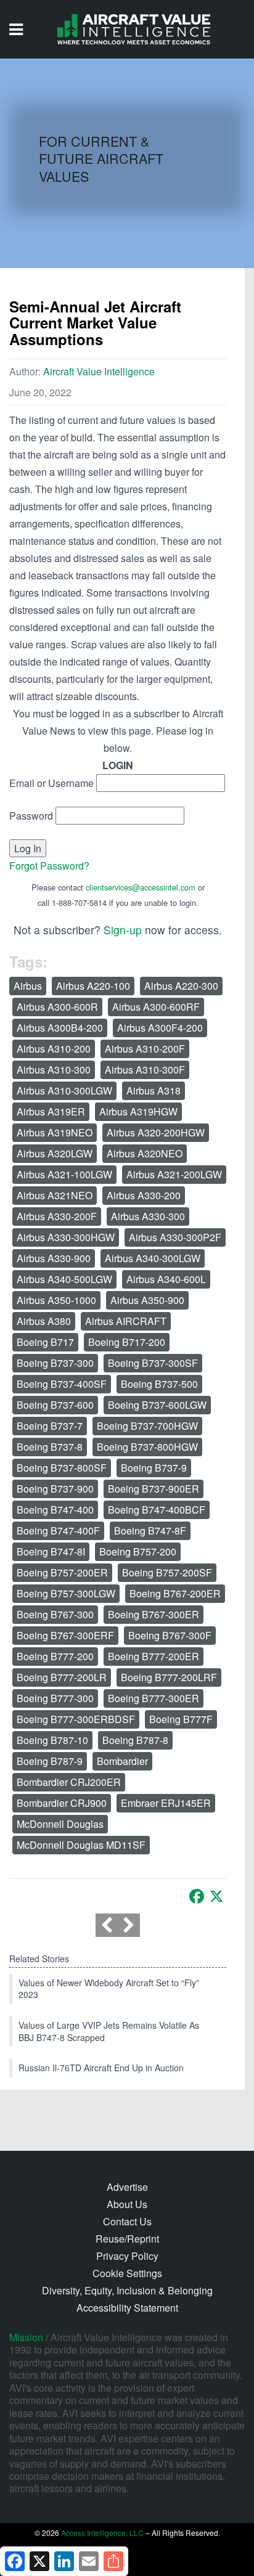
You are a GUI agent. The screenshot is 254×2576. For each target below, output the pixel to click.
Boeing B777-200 (55, 1656)
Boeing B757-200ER (62, 1572)
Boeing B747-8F (150, 1531)
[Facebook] (197, 1896)
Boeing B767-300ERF (65, 1635)
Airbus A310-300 (54, 1070)
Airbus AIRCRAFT (126, 1321)
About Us (127, 2204)
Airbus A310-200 (54, 1049)
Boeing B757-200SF (167, 1572)
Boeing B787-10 (52, 1740)
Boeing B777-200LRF (169, 1677)
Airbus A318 (154, 1090)
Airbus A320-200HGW (156, 1132)
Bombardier (122, 1761)
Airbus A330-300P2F (175, 1237)
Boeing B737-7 (50, 1426)
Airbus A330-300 (148, 1216)
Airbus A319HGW (138, 1111)
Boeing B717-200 (127, 1342)
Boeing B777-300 (55, 1698)
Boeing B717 (45, 1342)
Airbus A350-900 (147, 1300)
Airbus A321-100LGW (64, 1174)
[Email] (89, 2561)
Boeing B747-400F (58, 1531)
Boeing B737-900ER (154, 1489)
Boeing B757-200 (138, 1551)
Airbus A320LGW (55, 1153)
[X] (216, 1896)
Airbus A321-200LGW (174, 1174)
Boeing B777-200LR (62, 1677)
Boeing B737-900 (55, 1489)
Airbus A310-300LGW (64, 1090)
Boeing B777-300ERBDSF (76, 1719)
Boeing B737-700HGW (147, 1426)
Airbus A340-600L (166, 1279)
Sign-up (123, 930)
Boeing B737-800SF (62, 1468)
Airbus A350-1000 (56, 1300)
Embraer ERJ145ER (166, 1803)
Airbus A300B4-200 (60, 1028)
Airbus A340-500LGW (64, 1279)
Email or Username (51, 783)
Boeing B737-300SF (153, 1363)
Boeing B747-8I (51, 1551)
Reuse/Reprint (127, 2239)
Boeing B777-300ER (154, 1698)
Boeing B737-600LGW (157, 1405)
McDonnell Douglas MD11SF (81, 1845)
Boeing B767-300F (170, 1635)
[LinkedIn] (64, 2561)
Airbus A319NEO (55, 1132)
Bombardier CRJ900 (62, 1803)
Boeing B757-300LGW (66, 1593)
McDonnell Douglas (60, 1824)
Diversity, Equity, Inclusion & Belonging (127, 2290)
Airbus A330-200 (144, 1195)
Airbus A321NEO (55, 1195)
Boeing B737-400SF (62, 1384)
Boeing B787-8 (135, 1740)
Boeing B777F (181, 1719)
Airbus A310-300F (145, 1070)
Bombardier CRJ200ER (69, 1782)
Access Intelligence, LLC (102, 2533)
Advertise (127, 2187)
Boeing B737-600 (55, 1405)
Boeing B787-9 (50, 1761)
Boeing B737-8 (50, 1447)
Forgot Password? (49, 866)
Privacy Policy (127, 2256)
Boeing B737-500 (159, 1384)
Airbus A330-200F (57, 1216)
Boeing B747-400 (55, 1510)
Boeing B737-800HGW (147, 1447)
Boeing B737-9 (154, 1468)
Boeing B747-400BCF (157, 1510)
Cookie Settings (127, 2273)
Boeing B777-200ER (154, 1656)
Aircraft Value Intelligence (99, 371)
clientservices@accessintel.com (141, 887)
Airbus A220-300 (181, 986)
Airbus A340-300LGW (153, 1258)
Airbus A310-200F (145, 1049)
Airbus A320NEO (145, 1153)
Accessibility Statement (127, 2308)
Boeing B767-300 (55, 1614)
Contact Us (127, 2221)
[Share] (113, 2561)
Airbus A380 (44, 1321)
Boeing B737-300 (55, 1363)
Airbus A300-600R (57, 1007)
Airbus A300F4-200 (160, 1028)
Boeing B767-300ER (154, 1614)
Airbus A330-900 (54, 1258)
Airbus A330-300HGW (66, 1237)
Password (31, 816)
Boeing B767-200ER (175, 1593)
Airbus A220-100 (93, 986)
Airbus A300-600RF (156, 1007)
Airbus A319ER (51, 1111)
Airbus (28, 986)
